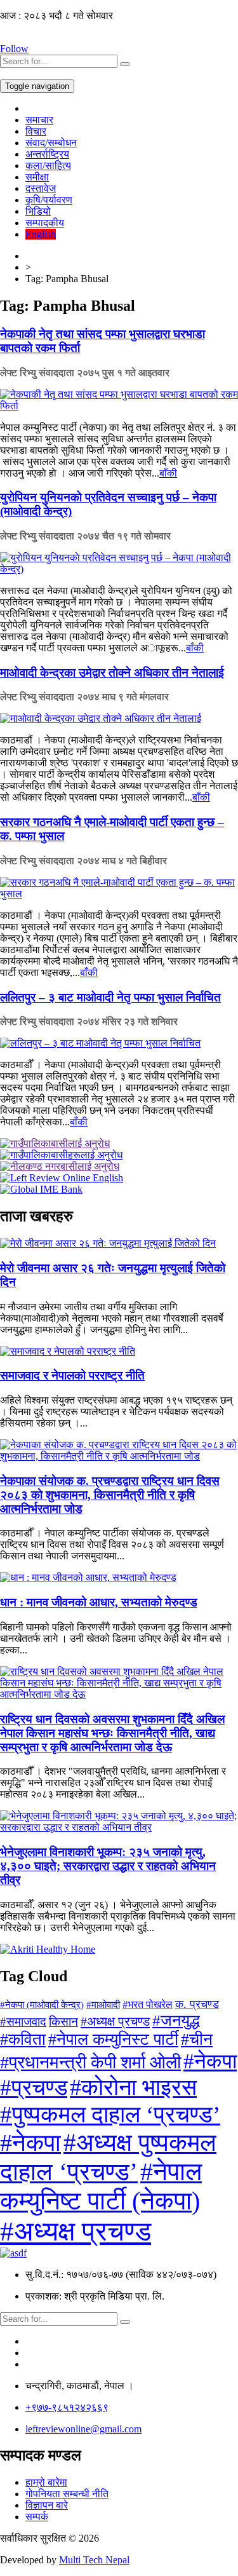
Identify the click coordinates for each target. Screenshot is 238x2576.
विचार (36, 131)
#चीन (197, 2039)
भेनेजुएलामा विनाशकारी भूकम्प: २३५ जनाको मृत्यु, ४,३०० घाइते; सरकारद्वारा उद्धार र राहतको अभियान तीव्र (108, 1866)
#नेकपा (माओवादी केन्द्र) (42, 2005)
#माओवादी (103, 2004)
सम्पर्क (37, 2517)
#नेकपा (210, 2061)
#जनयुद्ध (176, 2020)
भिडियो (38, 211)
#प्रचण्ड (34, 2088)
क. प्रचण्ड (197, 2004)
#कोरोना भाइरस (133, 2087)
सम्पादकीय (45, 223)
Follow (14, 49)
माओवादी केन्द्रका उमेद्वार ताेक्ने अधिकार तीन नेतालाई (112, 673)
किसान (63, 2022)
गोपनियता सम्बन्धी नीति (67, 2494)
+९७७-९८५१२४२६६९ (67, 2407)
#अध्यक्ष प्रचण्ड (115, 2021)
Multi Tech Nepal (94, 2560)
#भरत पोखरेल (148, 2004)
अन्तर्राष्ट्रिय (47, 154)
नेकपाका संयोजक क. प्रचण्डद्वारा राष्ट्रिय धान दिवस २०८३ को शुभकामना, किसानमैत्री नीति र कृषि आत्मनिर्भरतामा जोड (110, 1495)
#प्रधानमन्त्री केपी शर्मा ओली (90, 2062)
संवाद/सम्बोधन (51, 143)
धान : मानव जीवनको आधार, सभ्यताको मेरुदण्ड (99, 1602)
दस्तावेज (41, 188)
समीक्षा (37, 177)
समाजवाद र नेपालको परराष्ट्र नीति (72, 1375)
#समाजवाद (23, 2022)
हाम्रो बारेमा (46, 2482)
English (41, 234)
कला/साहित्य (48, 166)
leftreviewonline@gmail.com (83, 2429)
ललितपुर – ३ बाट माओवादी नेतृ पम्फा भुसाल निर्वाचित (110, 997)
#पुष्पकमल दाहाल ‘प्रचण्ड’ (110, 2114)
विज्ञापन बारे (47, 2505)
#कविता (23, 2039)
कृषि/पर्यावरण (49, 200)
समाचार (39, 120)
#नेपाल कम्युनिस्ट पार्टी (113, 2039)
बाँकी (168, 473)
